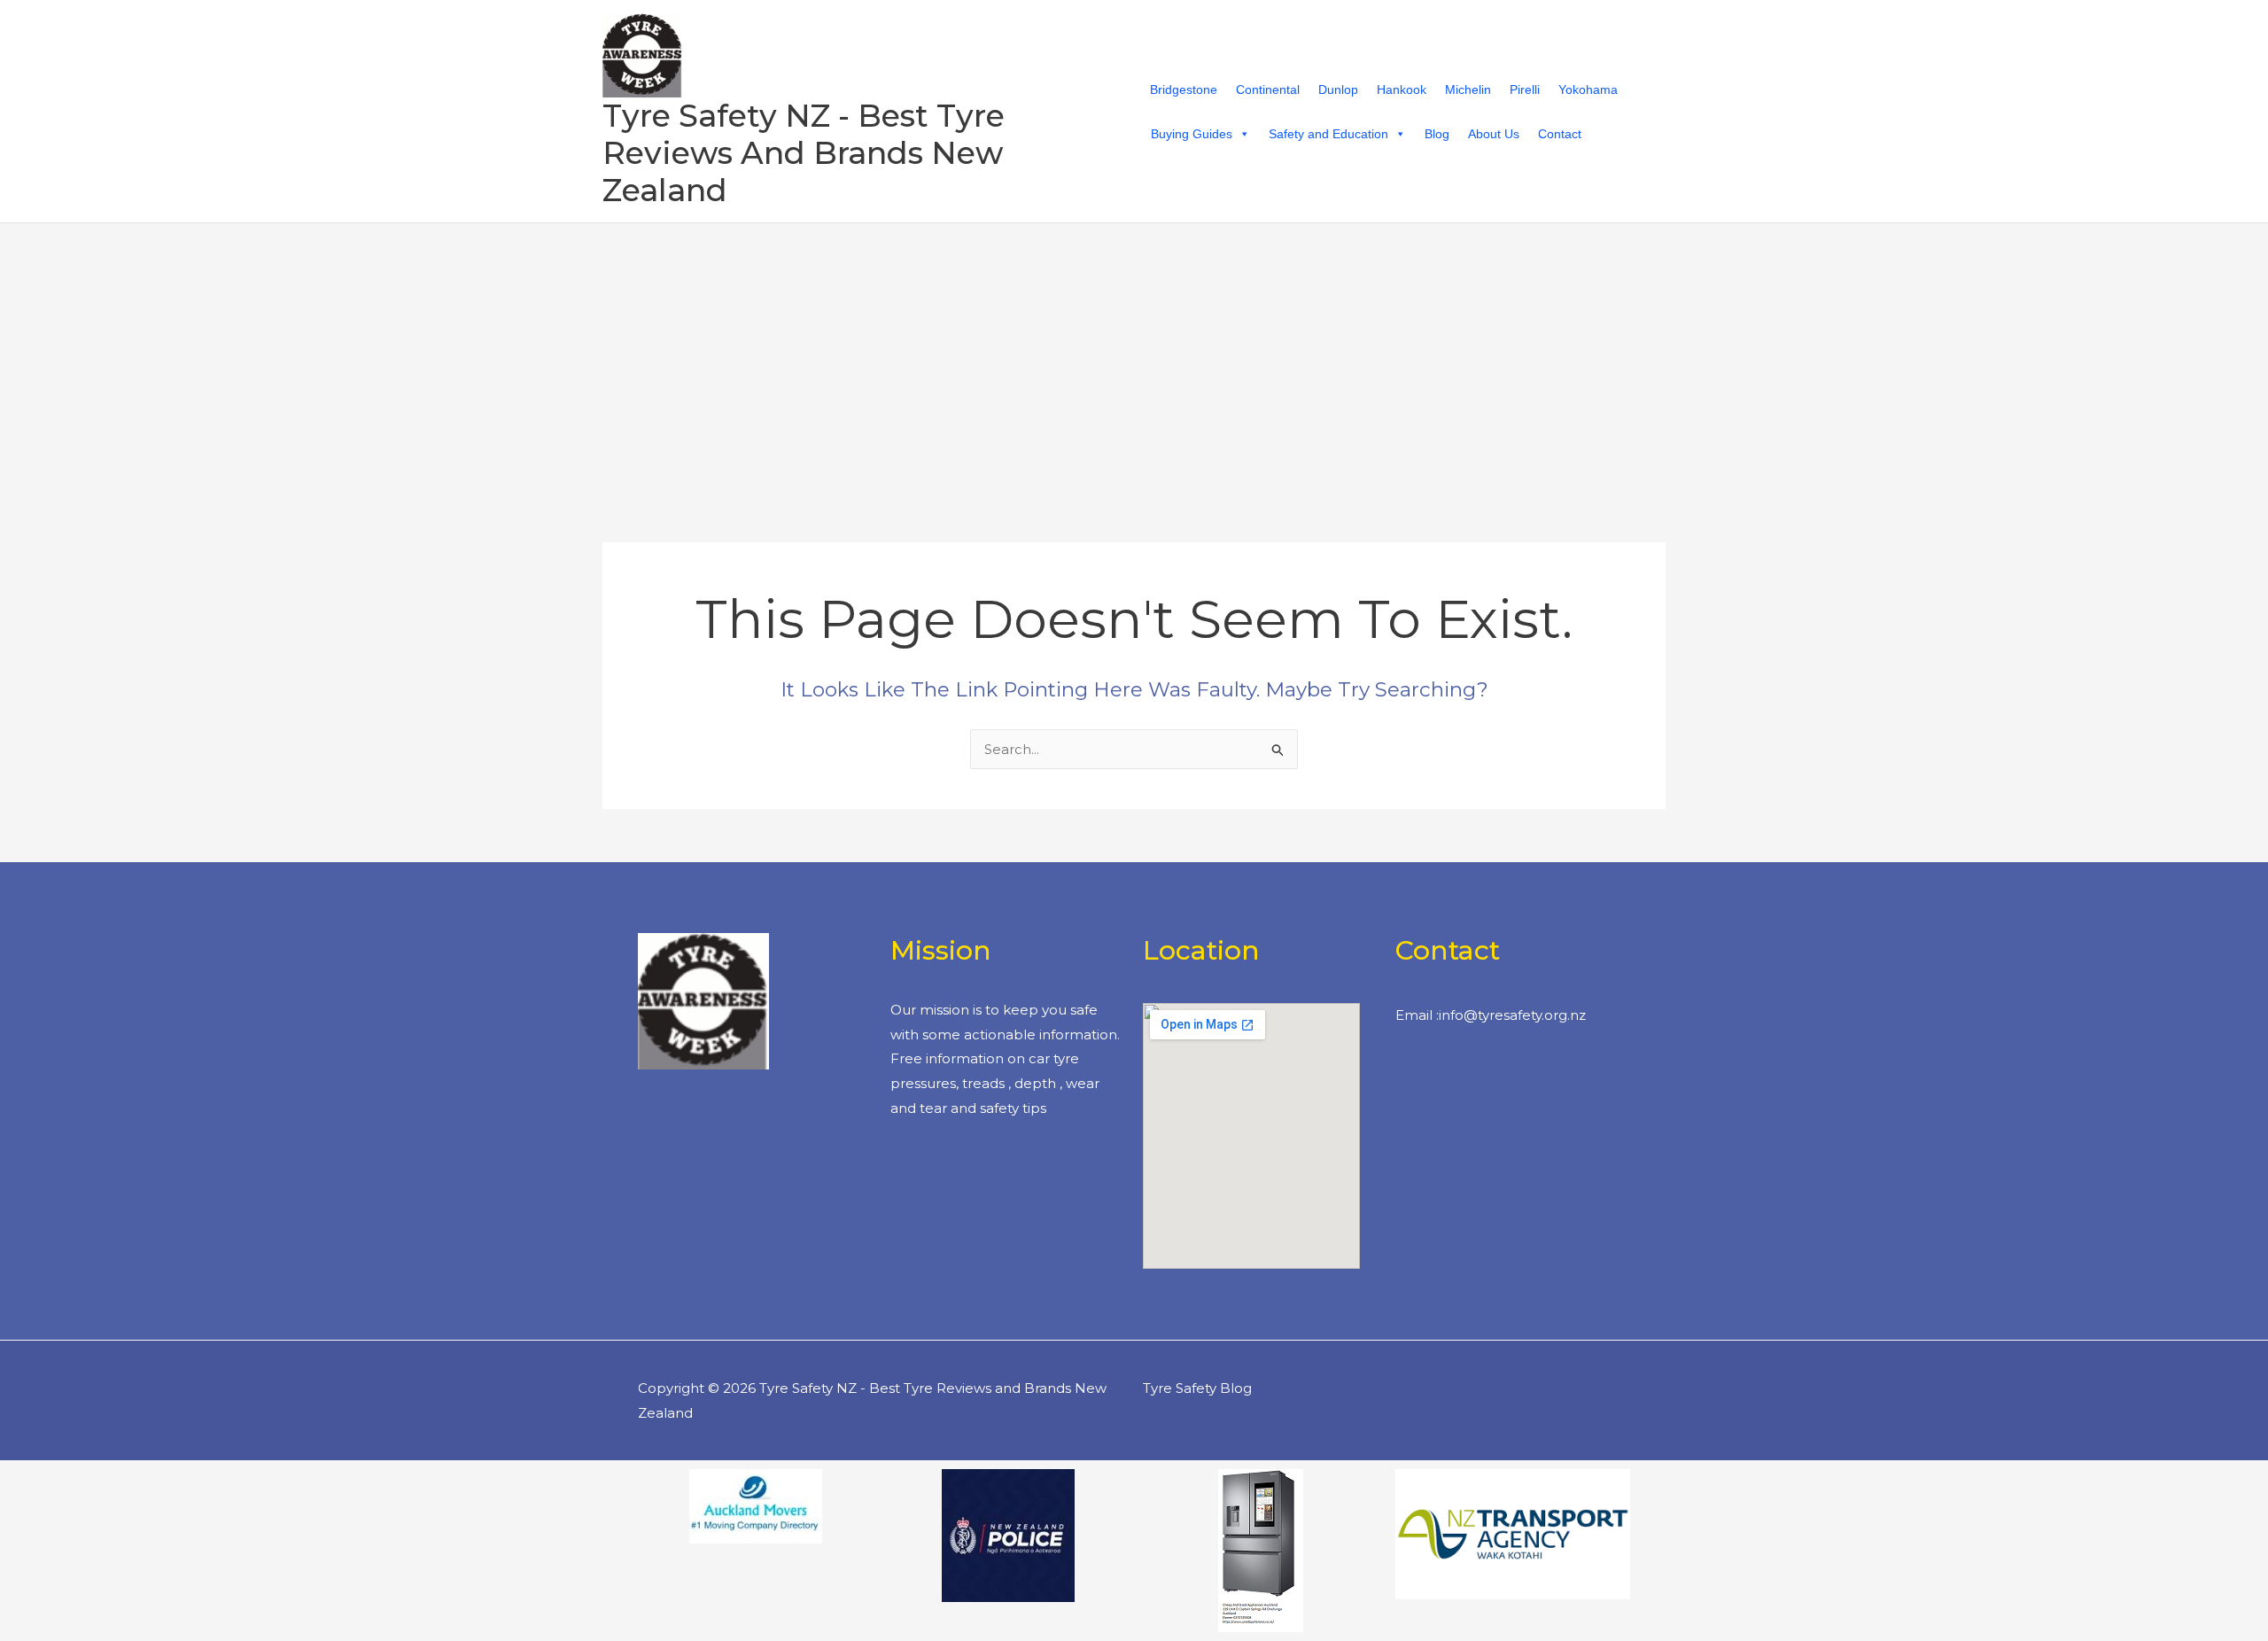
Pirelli (1525, 89)
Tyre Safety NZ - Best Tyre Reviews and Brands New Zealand (804, 153)
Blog (1437, 134)
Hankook (1402, 89)
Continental (1268, 89)
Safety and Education (1328, 134)
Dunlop (1338, 89)
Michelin (1468, 89)
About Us (1494, 134)
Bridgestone (1184, 89)
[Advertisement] (1134, 356)
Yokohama (1588, 89)
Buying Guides (1192, 134)
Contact (1560, 134)
